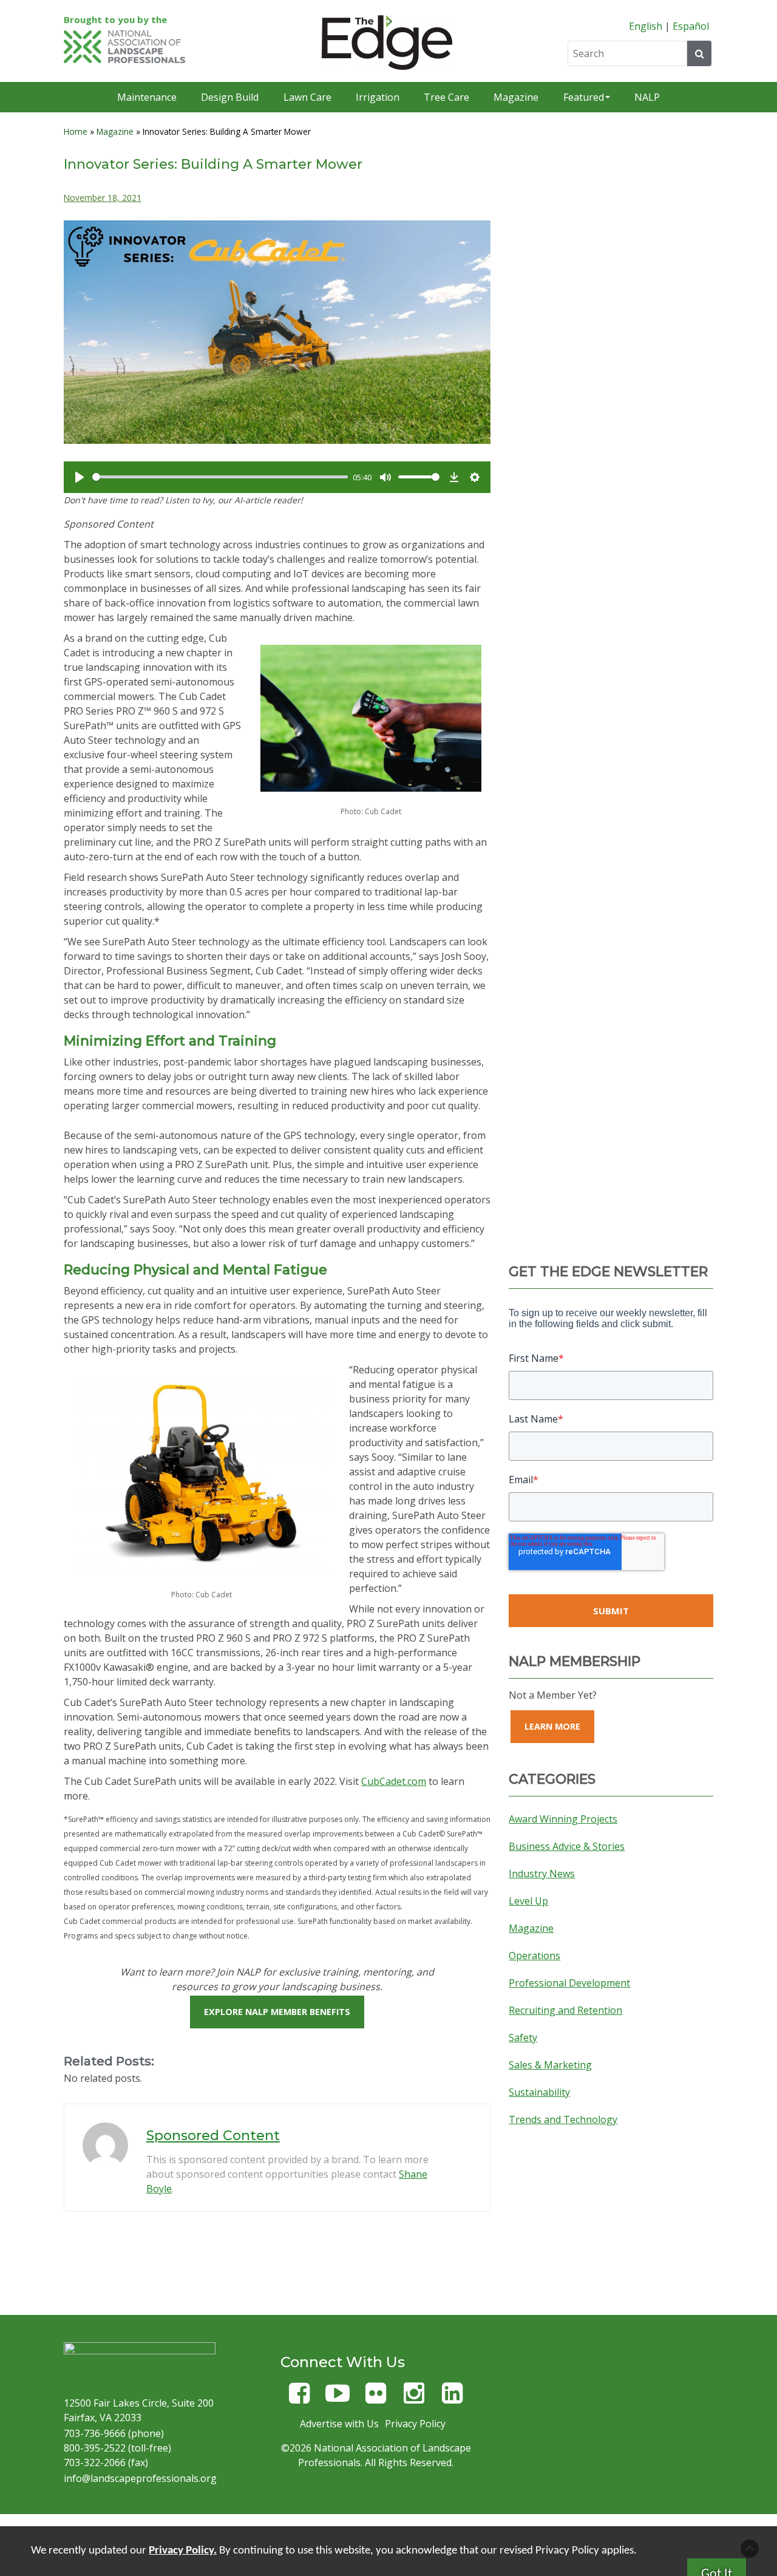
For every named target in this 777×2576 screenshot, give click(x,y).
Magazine (516, 97)
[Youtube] (338, 2398)
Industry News (542, 1874)
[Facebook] (299, 2398)
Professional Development (569, 1983)
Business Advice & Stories (567, 1846)
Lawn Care (307, 97)
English (646, 26)
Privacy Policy (415, 2424)
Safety (523, 2037)
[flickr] (376, 2398)
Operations (534, 1956)
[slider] (220, 477)
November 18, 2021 (103, 198)
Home (76, 131)
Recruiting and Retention (565, 2010)
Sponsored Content (213, 2136)
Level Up (528, 1901)
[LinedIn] (452, 2398)
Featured (584, 97)
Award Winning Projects (563, 1819)
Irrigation (378, 97)
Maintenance (147, 97)
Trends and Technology (563, 2119)
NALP (647, 97)
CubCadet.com (394, 1781)
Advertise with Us (339, 2424)
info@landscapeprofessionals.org (140, 2478)
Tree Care (446, 97)
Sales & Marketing (550, 2065)
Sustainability (539, 2092)
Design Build (230, 97)
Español (691, 26)
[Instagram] (414, 2398)
